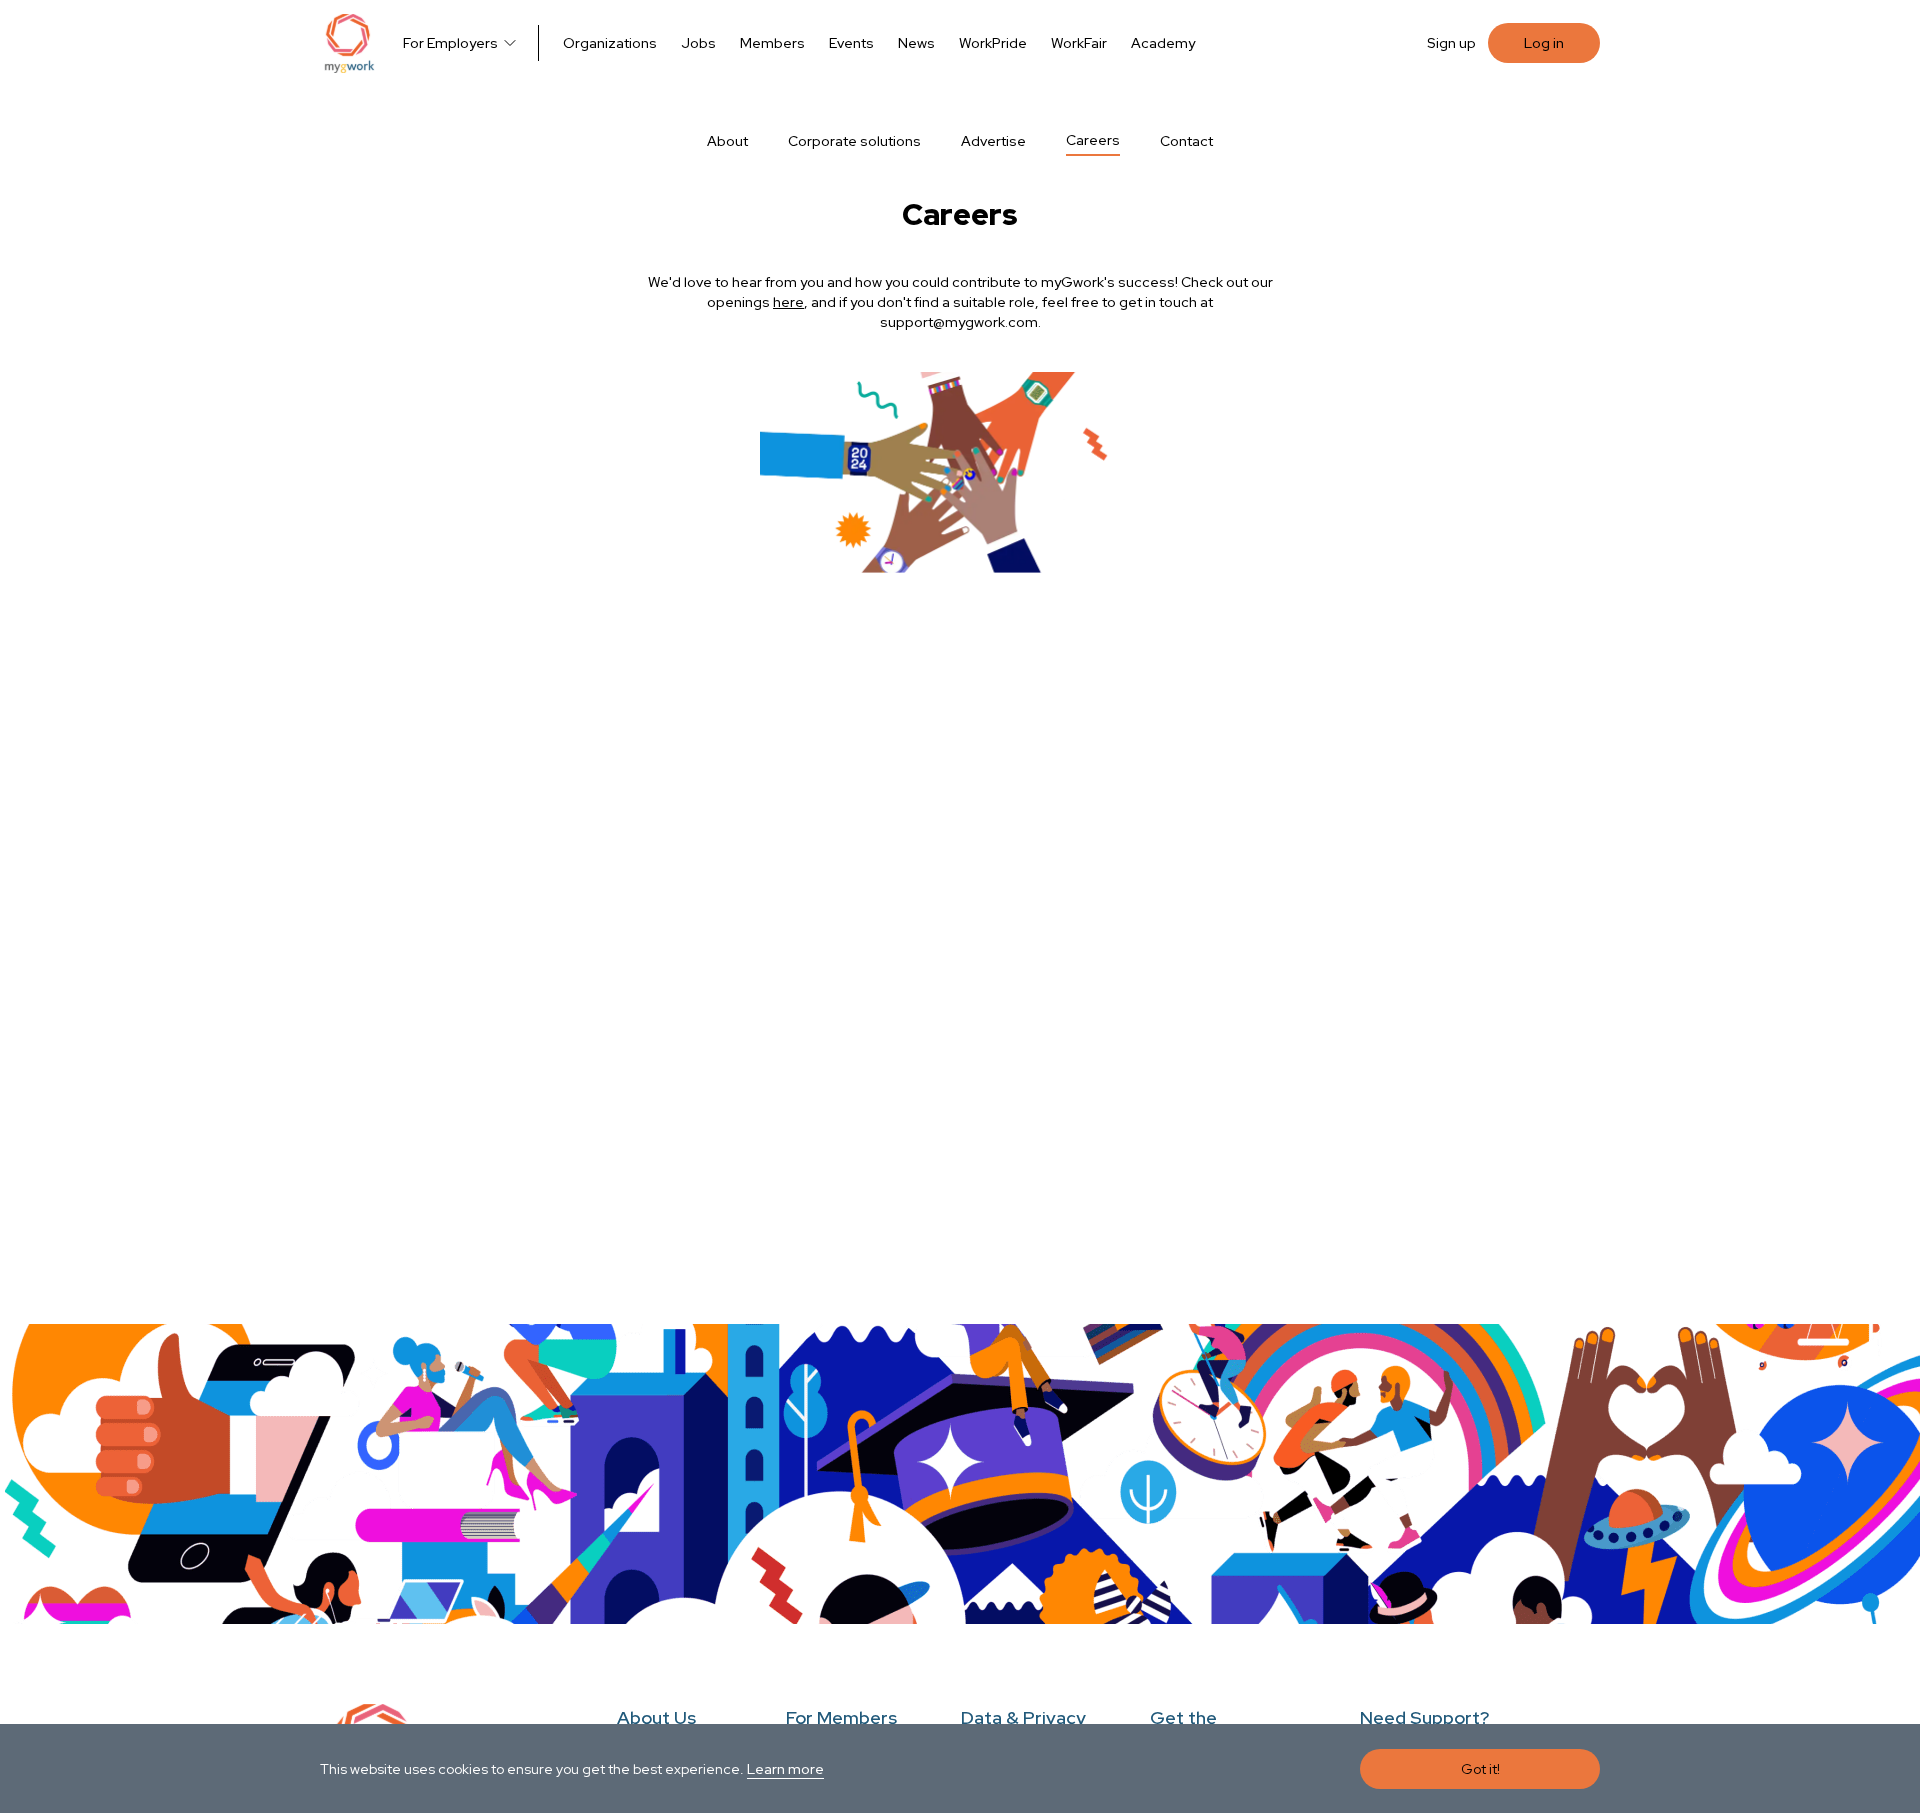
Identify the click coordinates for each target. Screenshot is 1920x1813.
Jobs (698, 43)
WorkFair (1079, 43)
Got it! (1480, 1769)
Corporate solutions (854, 141)
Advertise (993, 141)
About (727, 141)
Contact (1186, 141)
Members (772, 43)
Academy (1163, 43)
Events (851, 43)
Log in (1544, 43)
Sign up (1451, 43)
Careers (1093, 140)
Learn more (785, 1769)
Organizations (610, 43)
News (916, 43)
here (788, 302)
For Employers (450, 43)
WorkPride (993, 43)
